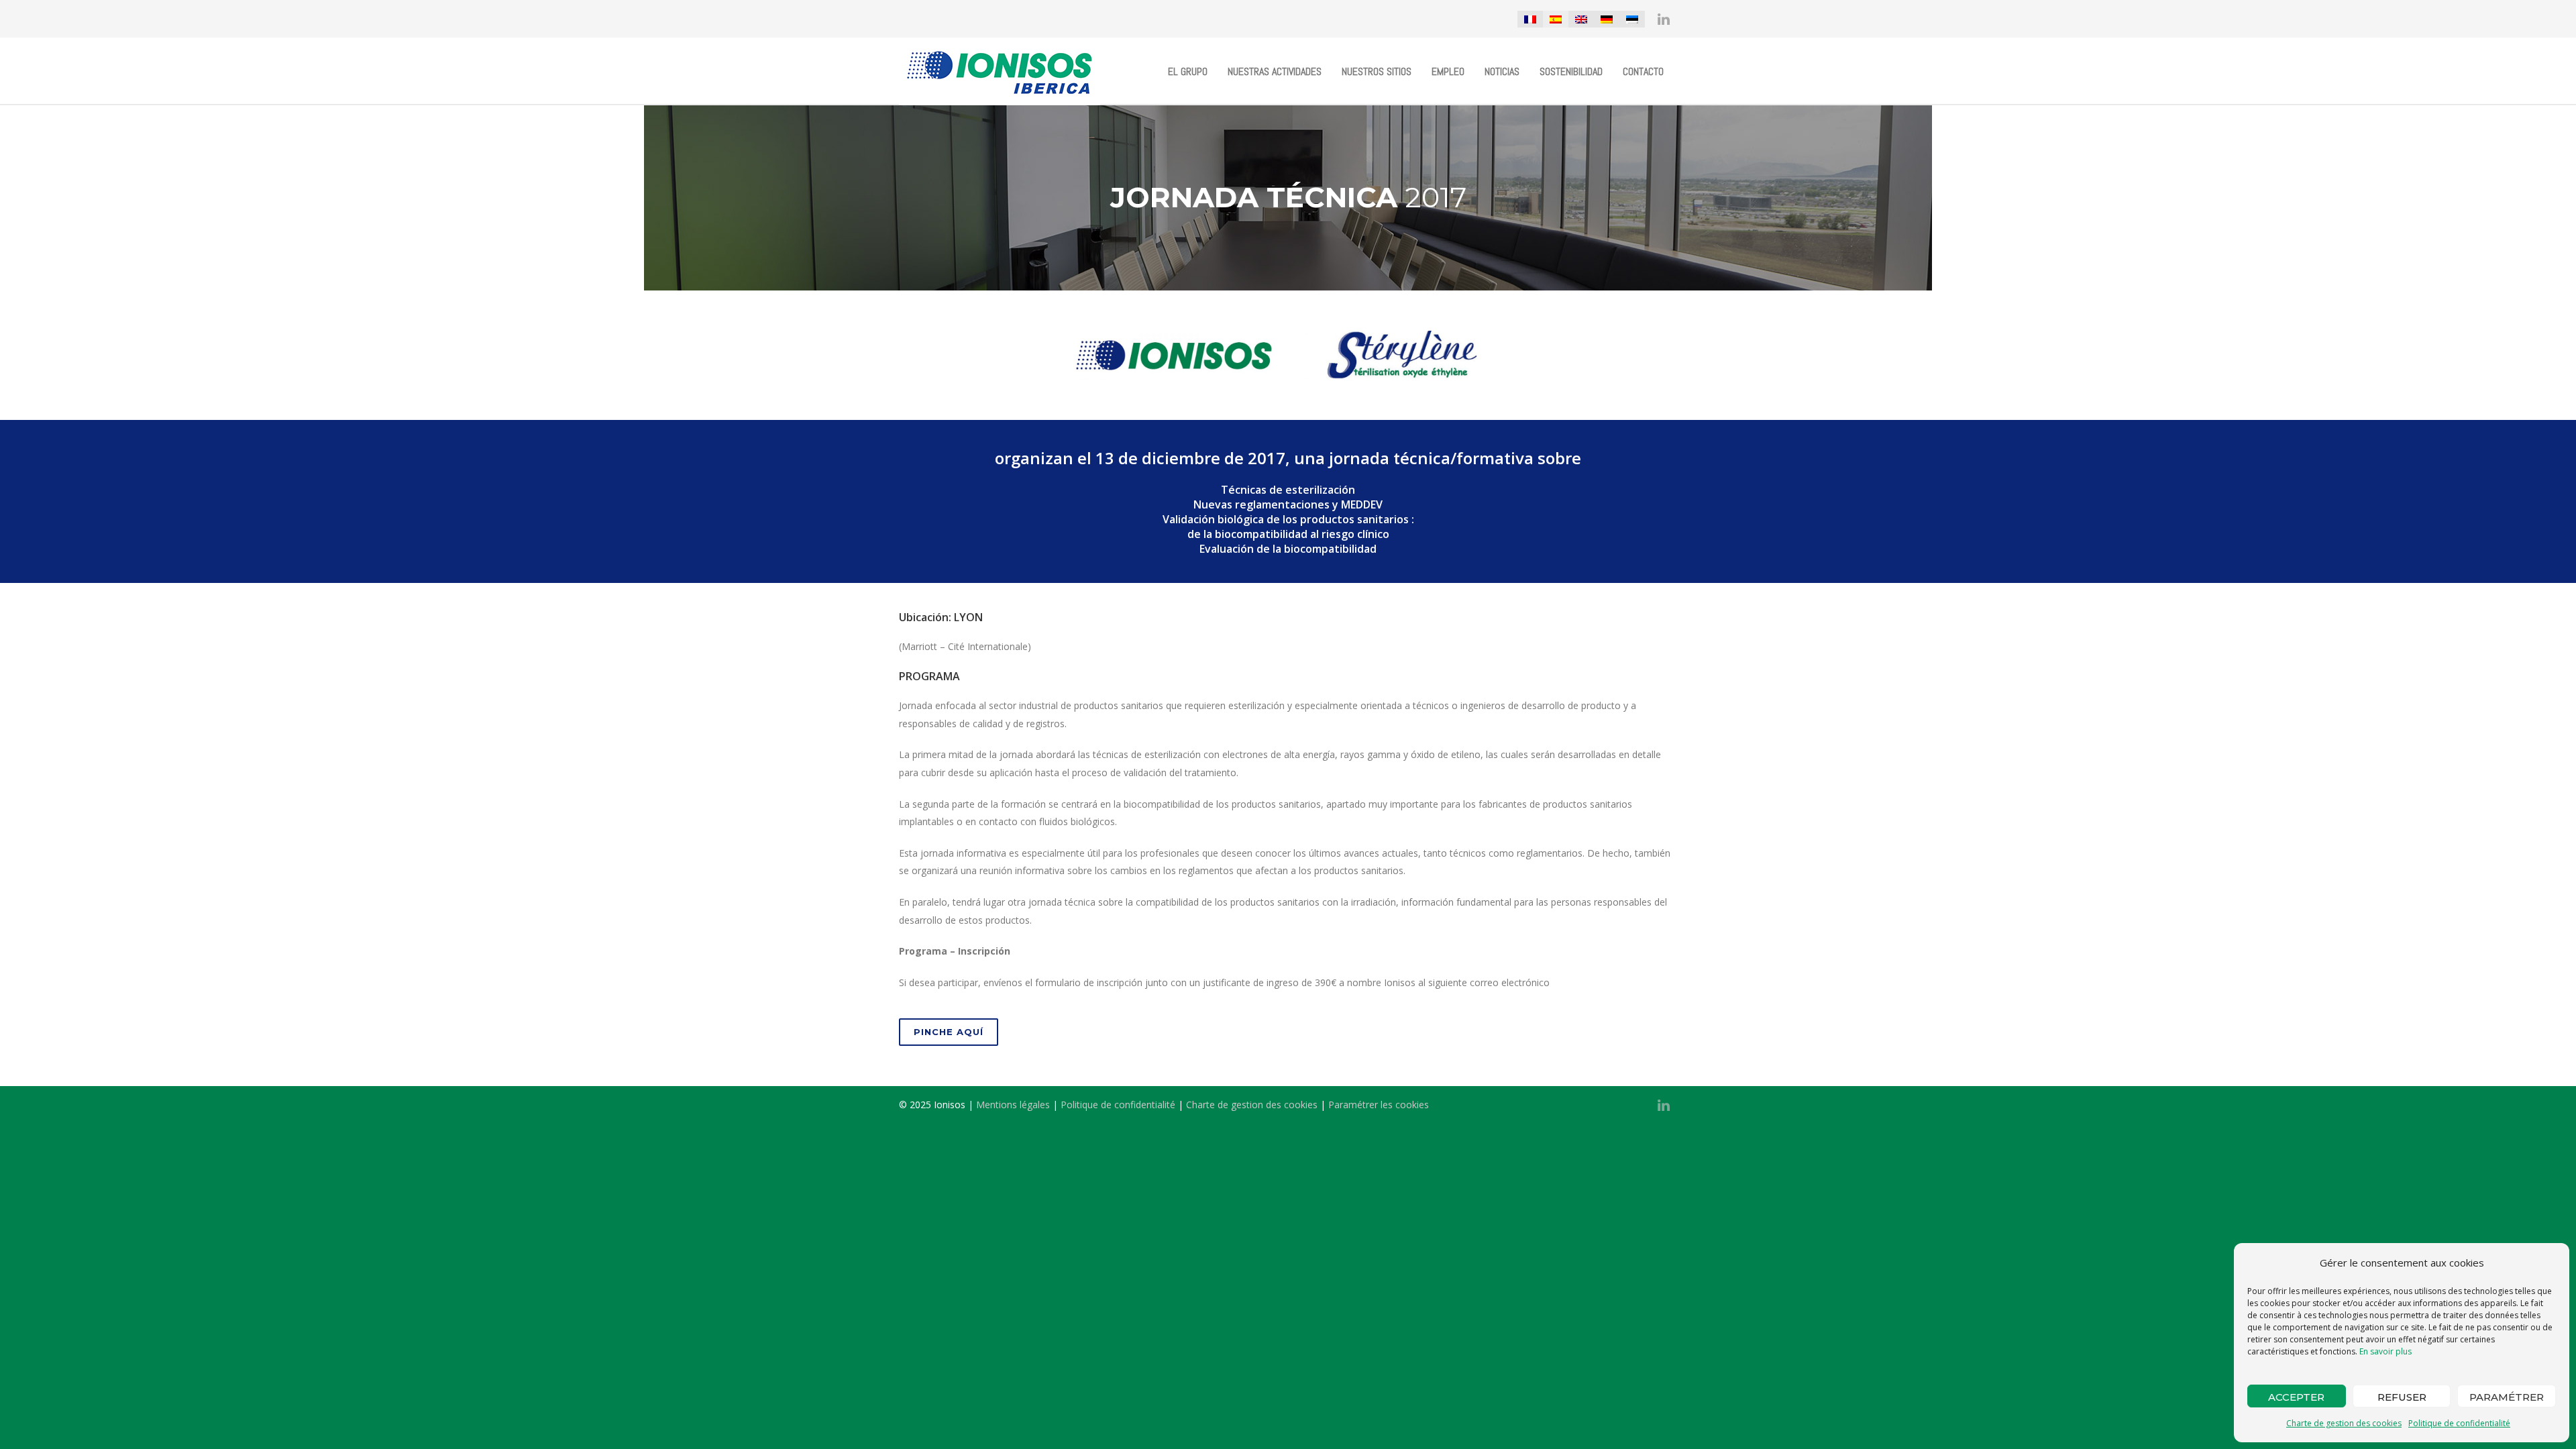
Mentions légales (1013, 1105)
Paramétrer (2507, 1397)
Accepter (2296, 1397)
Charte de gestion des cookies (2344, 1423)
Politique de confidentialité (2459, 1423)
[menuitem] (1530, 19)
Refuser (2402, 1397)
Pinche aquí (949, 1032)
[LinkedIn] (1664, 19)
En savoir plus (2385, 1351)
